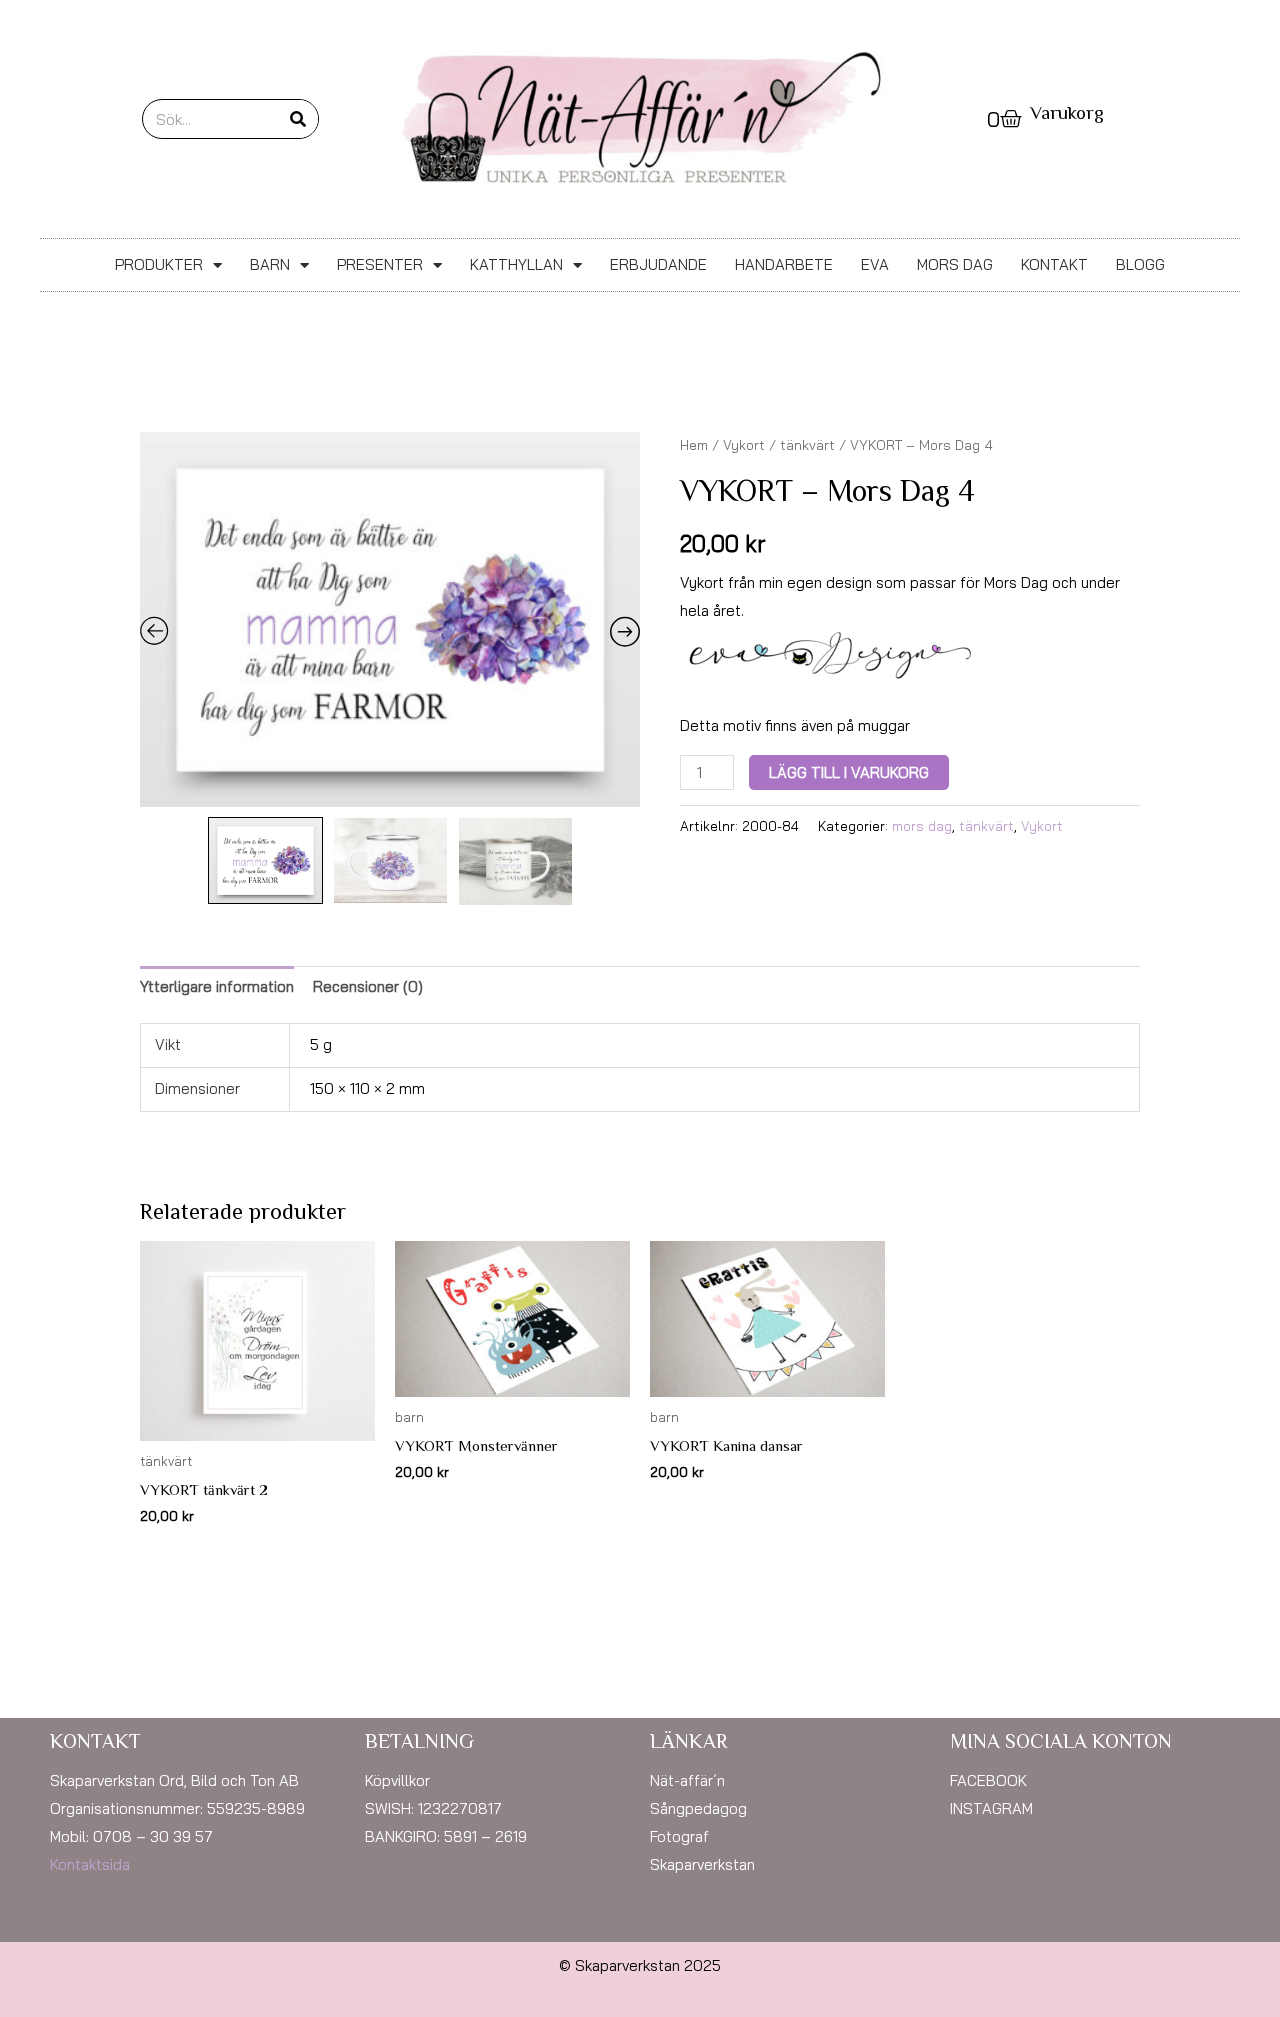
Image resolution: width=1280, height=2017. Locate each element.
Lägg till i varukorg (849, 772)
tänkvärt (807, 444)
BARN (270, 264)
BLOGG (1140, 264)
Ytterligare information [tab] (217, 986)
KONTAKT (1054, 264)
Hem (694, 444)
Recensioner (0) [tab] (368, 986)
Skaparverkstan (702, 1864)
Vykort (744, 444)
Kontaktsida (90, 1864)
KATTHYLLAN (516, 264)
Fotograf (679, 1836)
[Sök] (298, 119)
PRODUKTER (159, 264)
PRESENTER (380, 264)
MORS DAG (955, 264)
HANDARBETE (784, 264)
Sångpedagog (698, 1808)
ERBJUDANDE (658, 264)
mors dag (922, 825)
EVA (875, 264)
